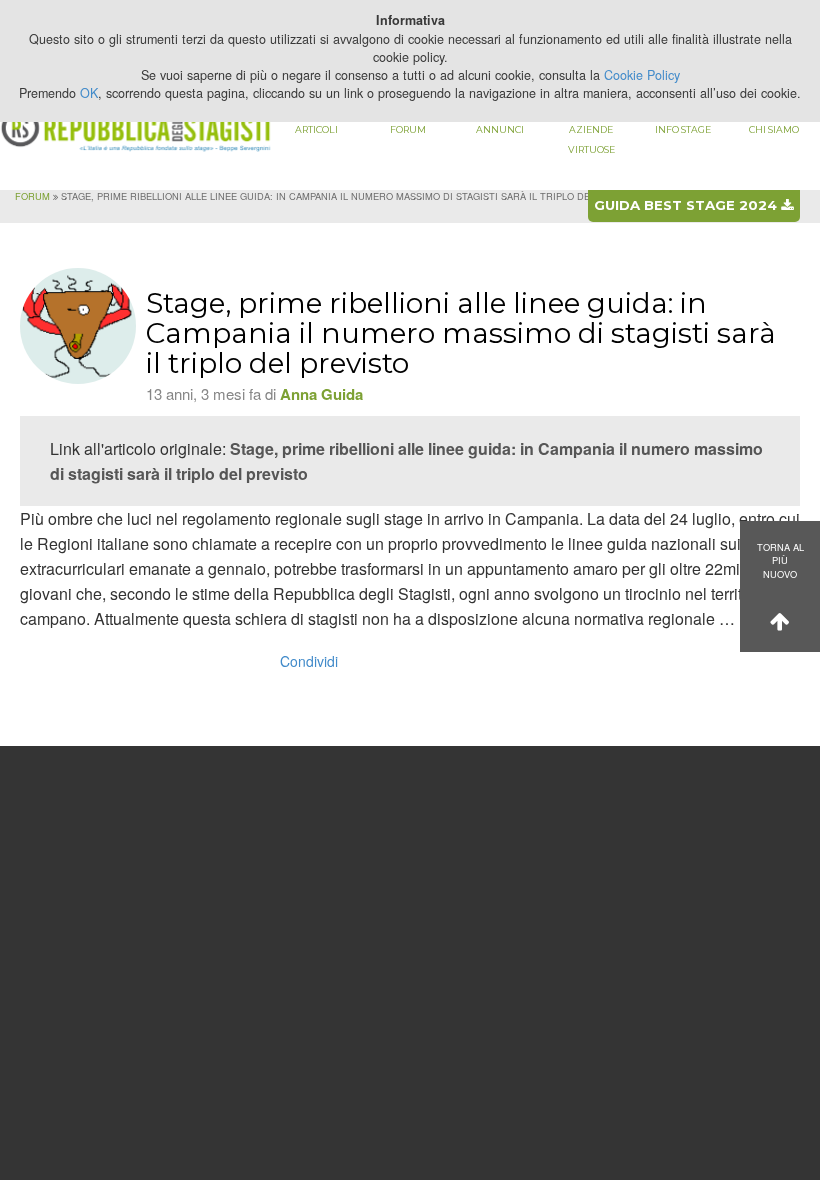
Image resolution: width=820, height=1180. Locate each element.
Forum (408, 129)
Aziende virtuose (591, 139)
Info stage (683, 129)
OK (89, 93)
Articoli (316, 129)
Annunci (500, 129)
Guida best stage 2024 (687, 205)
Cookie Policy (642, 75)
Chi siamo (774, 129)
